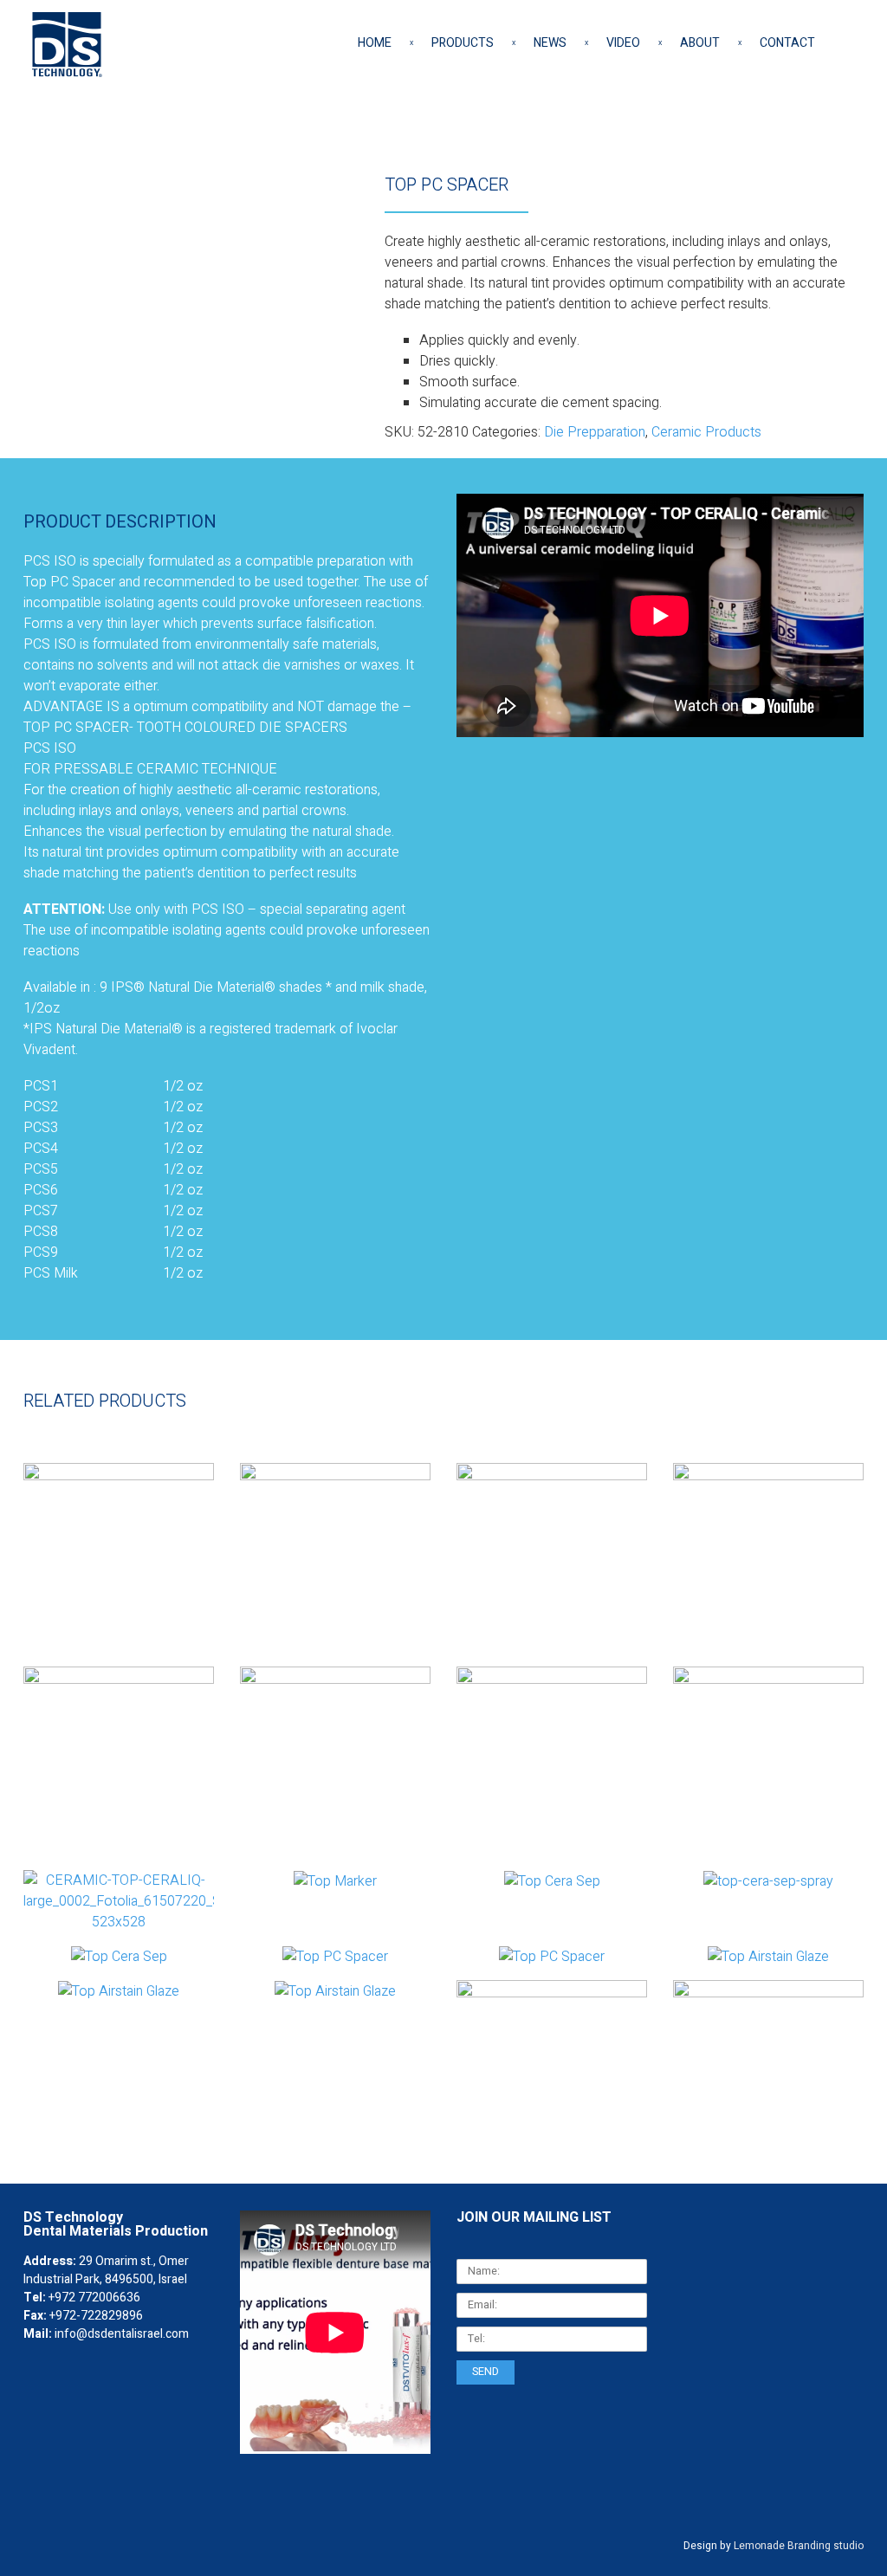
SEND (486, 2372)
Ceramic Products (706, 432)
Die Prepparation (595, 432)
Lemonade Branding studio (799, 2546)
